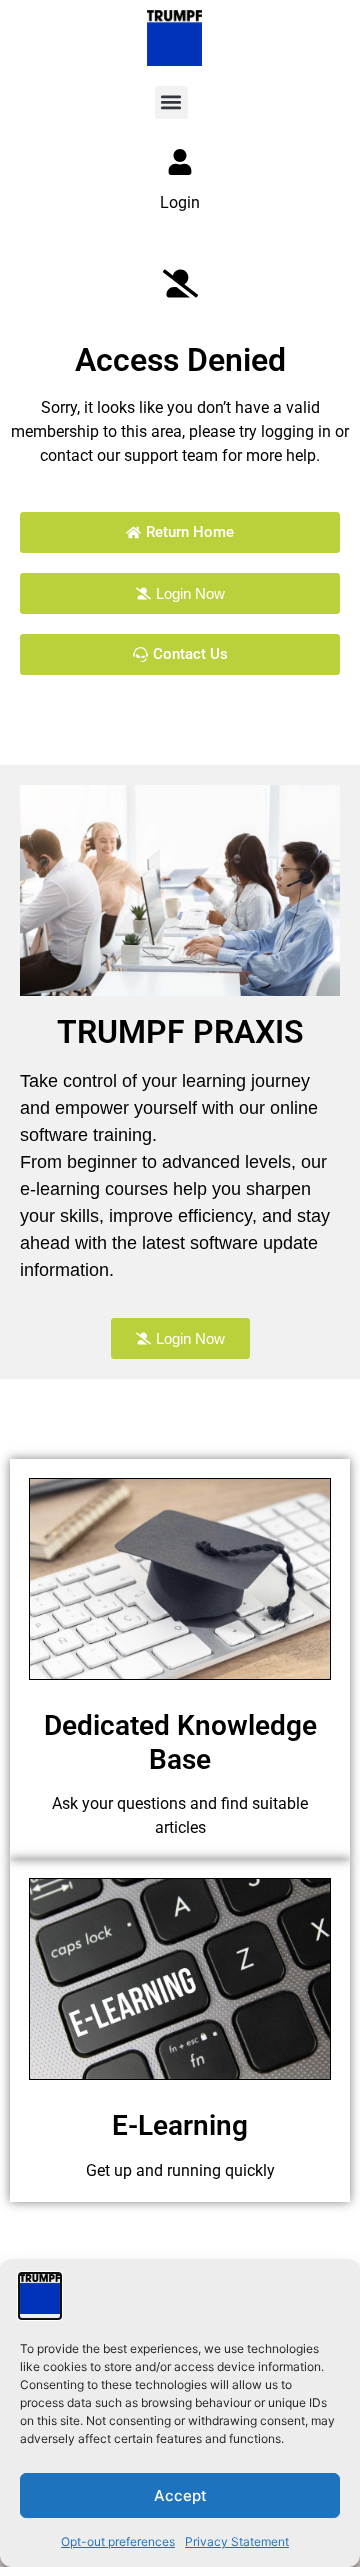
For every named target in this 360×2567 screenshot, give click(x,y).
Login (180, 202)
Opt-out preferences (118, 2541)
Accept (180, 2495)
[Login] (180, 162)
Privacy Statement (237, 2541)
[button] (171, 102)
